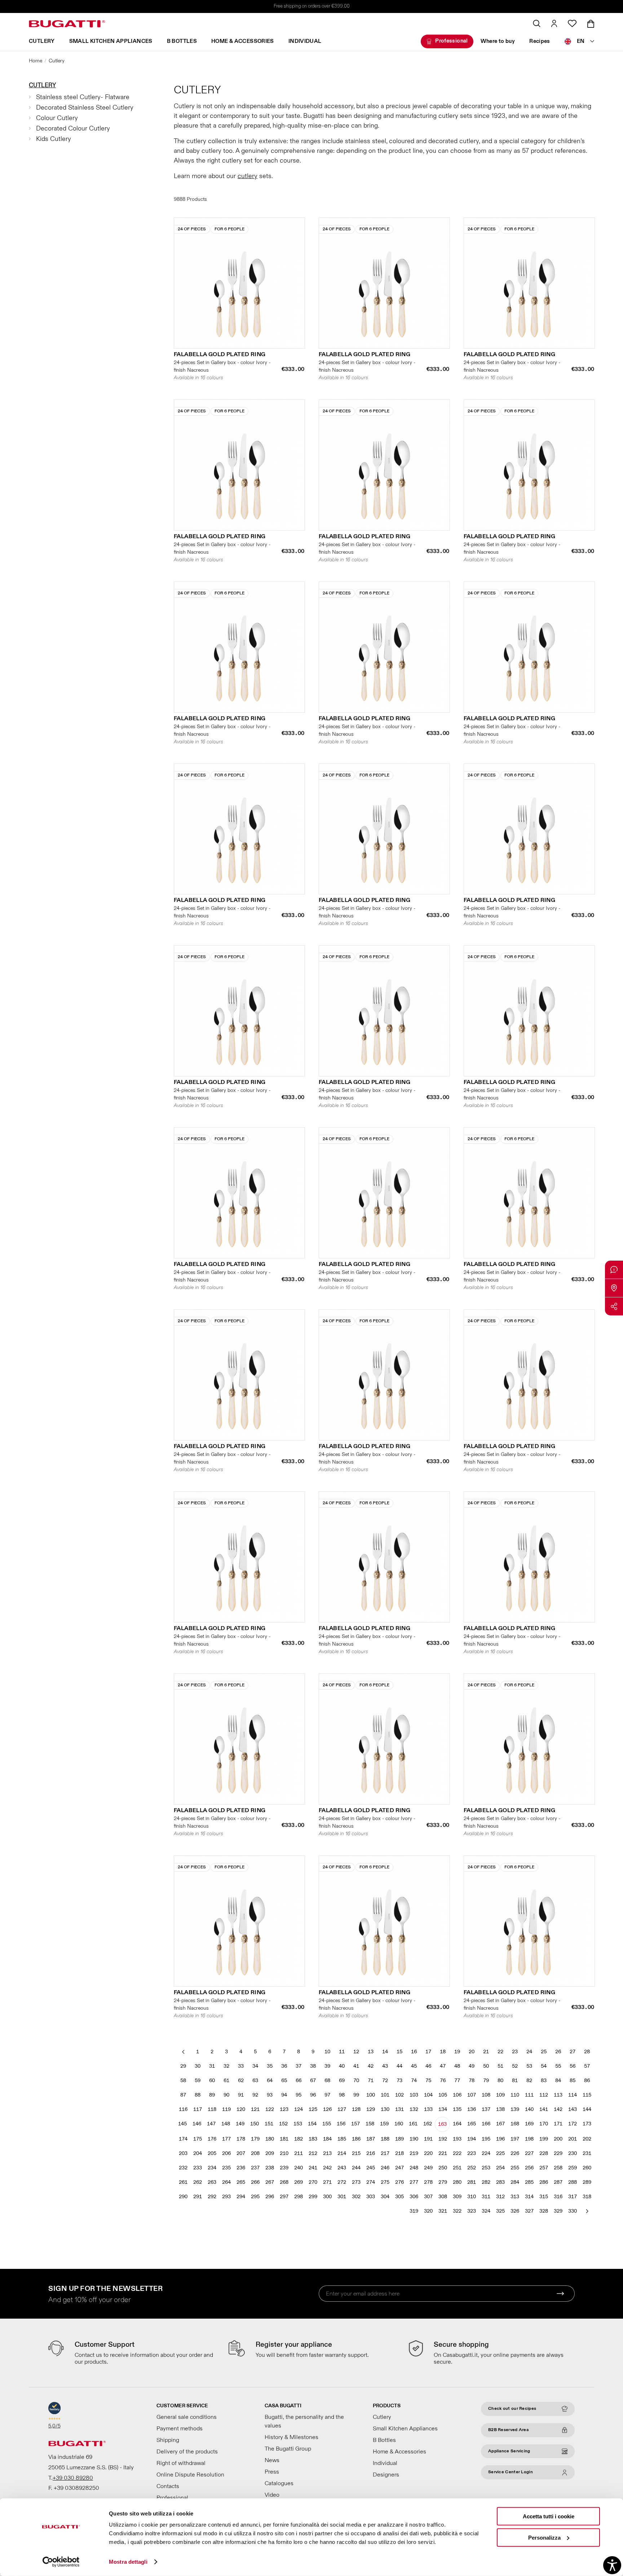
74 (414, 2081)
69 (342, 2081)
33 (241, 2066)
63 (255, 2081)
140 (529, 2109)
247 (399, 2168)
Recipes (540, 41)
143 (573, 2109)
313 (515, 2197)
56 (573, 2066)
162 (428, 2124)
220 (428, 2153)
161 (413, 2124)
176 (212, 2139)
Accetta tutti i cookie (549, 2516)
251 (457, 2168)
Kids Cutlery (54, 139)
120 (241, 2109)
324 (486, 2211)
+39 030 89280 (73, 2478)
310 (472, 2197)
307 (428, 2197)
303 (371, 2197)
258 (558, 2168)
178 (241, 2139)
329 (558, 2211)
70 (356, 2081)
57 (587, 2066)
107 (472, 2095)
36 (284, 2066)
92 (255, 2095)
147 (211, 2124)
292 (212, 2197)
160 (399, 2124)
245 (371, 2168)
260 (587, 2168)
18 (443, 2052)
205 (212, 2153)
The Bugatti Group (288, 2449)
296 (270, 2197)
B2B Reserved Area (508, 2430)
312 (500, 2197)
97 (327, 2095)
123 (284, 2109)
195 (486, 2139)
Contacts (168, 2486)
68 (327, 2081)
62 (241, 2081)
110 (515, 2095)
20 (472, 2052)
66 (299, 2081)
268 (284, 2182)
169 (529, 2124)
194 (472, 2139)
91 (241, 2095)
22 (500, 2052)
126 (327, 2109)
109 (500, 2095)
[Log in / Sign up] (554, 23)
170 (544, 2124)
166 (486, 2124)
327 (529, 2211)
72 (385, 2081)
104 (428, 2095)
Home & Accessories (243, 41)
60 (212, 2081)
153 (298, 2124)
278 (428, 2182)
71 (371, 2081)
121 (255, 2109)
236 (241, 2168)
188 (385, 2139)
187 (371, 2139)
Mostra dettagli (128, 2562)
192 (443, 2139)
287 (558, 2182)
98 (342, 2095)
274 (371, 2182)
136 (472, 2109)
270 (313, 2182)
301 (342, 2197)
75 (428, 2081)
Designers (386, 2475)
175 (198, 2139)
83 (544, 2081)
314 (529, 2197)
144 (587, 2109)
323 (472, 2211)
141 (544, 2109)
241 (313, 2168)
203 (183, 2153)
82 (529, 2081)
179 (255, 2139)
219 (414, 2153)
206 (226, 2153)
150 (255, 2124)
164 (457, 2124)
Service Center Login (511, 2472)
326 (515, 2211)
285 (529, 2182)
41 (356, 2066)
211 (299, 2153)
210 (284, 2153)
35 (270, 2066)
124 (299, 2109)
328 (544, 2211)
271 (327, 2182)
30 (198, 2066)
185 (342, 2139)
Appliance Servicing (509, 2451)
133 (428, 2109)
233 (198, 2168)
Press (272, 2472)
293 (226, 2197)
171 (558, 2124)
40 (342, 2066)
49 (472, 2066)
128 (356, 2109)
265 (241, 2182)
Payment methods (180, 2429)
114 (573, 2095)
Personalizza (544, 2537)
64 (270, 2081)
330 (573, 2211)
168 (515, 2124)
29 (183, 2066)
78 (472, 2081)
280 (457, 2182)
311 (486, 2197)
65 (284, 2081)
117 (198, 2109)
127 (342, 2109)
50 (486, 2066)
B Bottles (182, 41)
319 (414, 2211)
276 (399, 2182)
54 (544, 2066)
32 (226, 2066)
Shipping (168, 2440)
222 (457, 2153)
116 (183, 2109)
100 (371, 2095)
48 (457, 2066)
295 (255, 2197)
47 (443, 2066)
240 (299, 2168)
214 (342, 2153)
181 (284, 2139)
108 (486, 2095)
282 (486, 2182)
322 (457, 2211)
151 (269, 2124)
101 (385, 2095)
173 (587, 2124)
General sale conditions (187, 2417)
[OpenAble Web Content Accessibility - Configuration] (612, 2565)
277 (414, 2182)
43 (385, 2066)
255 (515, 2168)
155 (327, 2124)
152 (283, 2124)
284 (515, 2182)
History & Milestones (291, 2437)
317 (573, 2197)
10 (327, 2052)
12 (356, 2052)
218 (399, 2153)
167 (500, 2124)
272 (342, 2182)
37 (299, 2066)
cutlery (248, 176)
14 (385, 2052)
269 (299, 2182)
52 (515, 2066)
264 (226, 2182)
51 (500, 2066)
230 (573, 2153)
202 (587, 2139)
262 (198, 2182)
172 (573, 2124)
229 (558, 2153)
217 (385, 2153)
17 (428, 2052)
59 (198, 2081)
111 (529, 2095)
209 (270, 2153)
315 (544, 2197)
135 (457, 2109)
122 (270, 2109)
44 (399, 2066)
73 (399, 2081)
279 (443, 2182)
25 (544, 2052)
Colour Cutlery (57, 118)
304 (385, 2197)
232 (183, 2168)
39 (327, 2066)
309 (457, 2197)
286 (544, 2182)
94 (284, 2095)
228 (544, 2153)
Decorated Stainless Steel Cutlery (85, 108)
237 (255, 2168)
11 (342, 2052)
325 (500, 2211)
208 (255, 2153)
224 (486, 2153)
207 (241, 2153)
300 (327, 2197)
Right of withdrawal (181, 2463)
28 (587, 2052)
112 (544, 2095)
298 (299, 2197)
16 (414, 2052)
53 (529, 2066)
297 (284, 2197)
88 (198, 2095)
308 (443, 2197)
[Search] (537, 23)
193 (457, 2139)
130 (385, 2109)
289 (587, 2182)
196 (500, 2139)
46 (428, 2066)
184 (327, 2139)
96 (313, 2095)
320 (428, 2211)
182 (299, 2139)
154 (312, 2124)
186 (356, 2139)
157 (355, 2124)
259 (573, 2168)
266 (255, 2182)
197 (515, 2139)
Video (272, 2495)
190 (414, 2139)
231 (587, 2153)
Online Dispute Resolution (190, 2475)
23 (515, 2052)
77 (457, 2081)
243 (342, 2168)
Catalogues (279, 2483)
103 (414, 2095)
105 (443, 2095)
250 (443, 2168)
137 (486, 2109)
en (581, 41)
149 (240, 2124)
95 (299, 2095)
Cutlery (42, 41)
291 (198, 2197)
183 (313, 2139)
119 (226, 2109)
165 (472, 2124)
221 (443, 2153)
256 (529, 2168)
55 (558, 2066)
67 (313, 2081)
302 (356, 2197)
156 (341, 2124)
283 (500, 2182)
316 (558, 2197)
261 (183, 2182)
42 (371, 2066)
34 (255, 2066)
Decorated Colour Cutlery (73, 129)
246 (385, 2168)
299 (313, 2197)
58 (183, 2081)
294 (241, 2197)
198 (529, 2139)
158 (370, 2124)
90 (226, 2095)
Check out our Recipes (512, 2409)
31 (212, 2066)
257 (544, 2168)
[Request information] (614, 1270)
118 (212, 2109)
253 (486, 2168)
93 (270, 2095)
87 (183, 2095)
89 (212, 2095)
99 (356, 2095)
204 (198, 2153)
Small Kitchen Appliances (111, 41)
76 (443, 2081)
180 (270, 2139)
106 (457, 2095)
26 (558, 2052)
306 (414, 2197)
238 (270, 2168)
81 (515, 2081)
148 (226, 2124)
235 (226, 2168)
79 (486, 2081)
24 (529, 2052)
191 (428, 2139)
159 (384, 2124)
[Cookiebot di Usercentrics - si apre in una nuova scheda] (61, 2562)
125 (313, 2109)
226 (515, 2153)
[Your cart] (591, 24)
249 (428, 2168)
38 (313, 2066)
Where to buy (498, 41)
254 (500, 2168)
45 (414, 2066)
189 (399, 2139)
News (272, 2460)
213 (327, 2153)
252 (472, 2168)
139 (515, 2109)
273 (356, 2182)
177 (226, 2139)
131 (399, 2109)
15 (399, 2052)
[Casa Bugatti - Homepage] (67, 24)
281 (472, 2182)
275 (385, 2182)
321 (443, 2211)
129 (371, 2109)
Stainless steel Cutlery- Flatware (83, 97)
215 (356, 2153)
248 (414, 2168)
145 (182, 2124)
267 (270, 2182)
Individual (305, 41)
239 (284, 2168)
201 (573, 2139)
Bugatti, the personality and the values (304, 2421)
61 (226, 2081)
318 (587, 2197)
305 (399, 2197)
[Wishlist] (572, 23)
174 (183, 2139)
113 (558, 2095)
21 (486, 2052)
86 (587, 2081)
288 (573, 2182)
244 (356, 2168)
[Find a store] (614, 1288)
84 (558, 2081)
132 (414, 2109)
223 (472, 2153)
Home (36, 61)
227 (529, 2153)
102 (399, 2095)
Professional (452, 41)
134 (443, 2109)
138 (500, 2109)
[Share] (614, 1306)
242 (327, 2168)
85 (573, 2081)
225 (500, 2153)
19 (457, 2052)
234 (212, 2168)
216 (371, 2153)
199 (544, 2139)
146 (197, 2124)
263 (212, 2182)
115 (587, 2095)
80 (500, 2081)
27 (573, 2052)
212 (313, 2153)
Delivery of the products (187, 2452)
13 (371, 2052)
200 (558, 2139)
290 (183, 2197)
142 (558, 2109)
